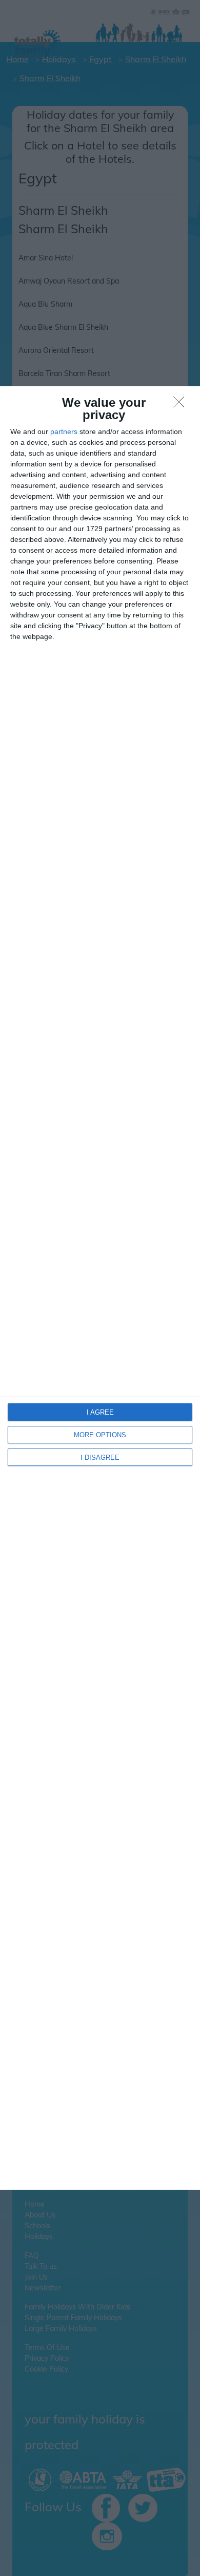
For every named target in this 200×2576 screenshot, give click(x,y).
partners (64, 431)
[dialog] (100, 1288)
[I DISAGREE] (182, 405)
